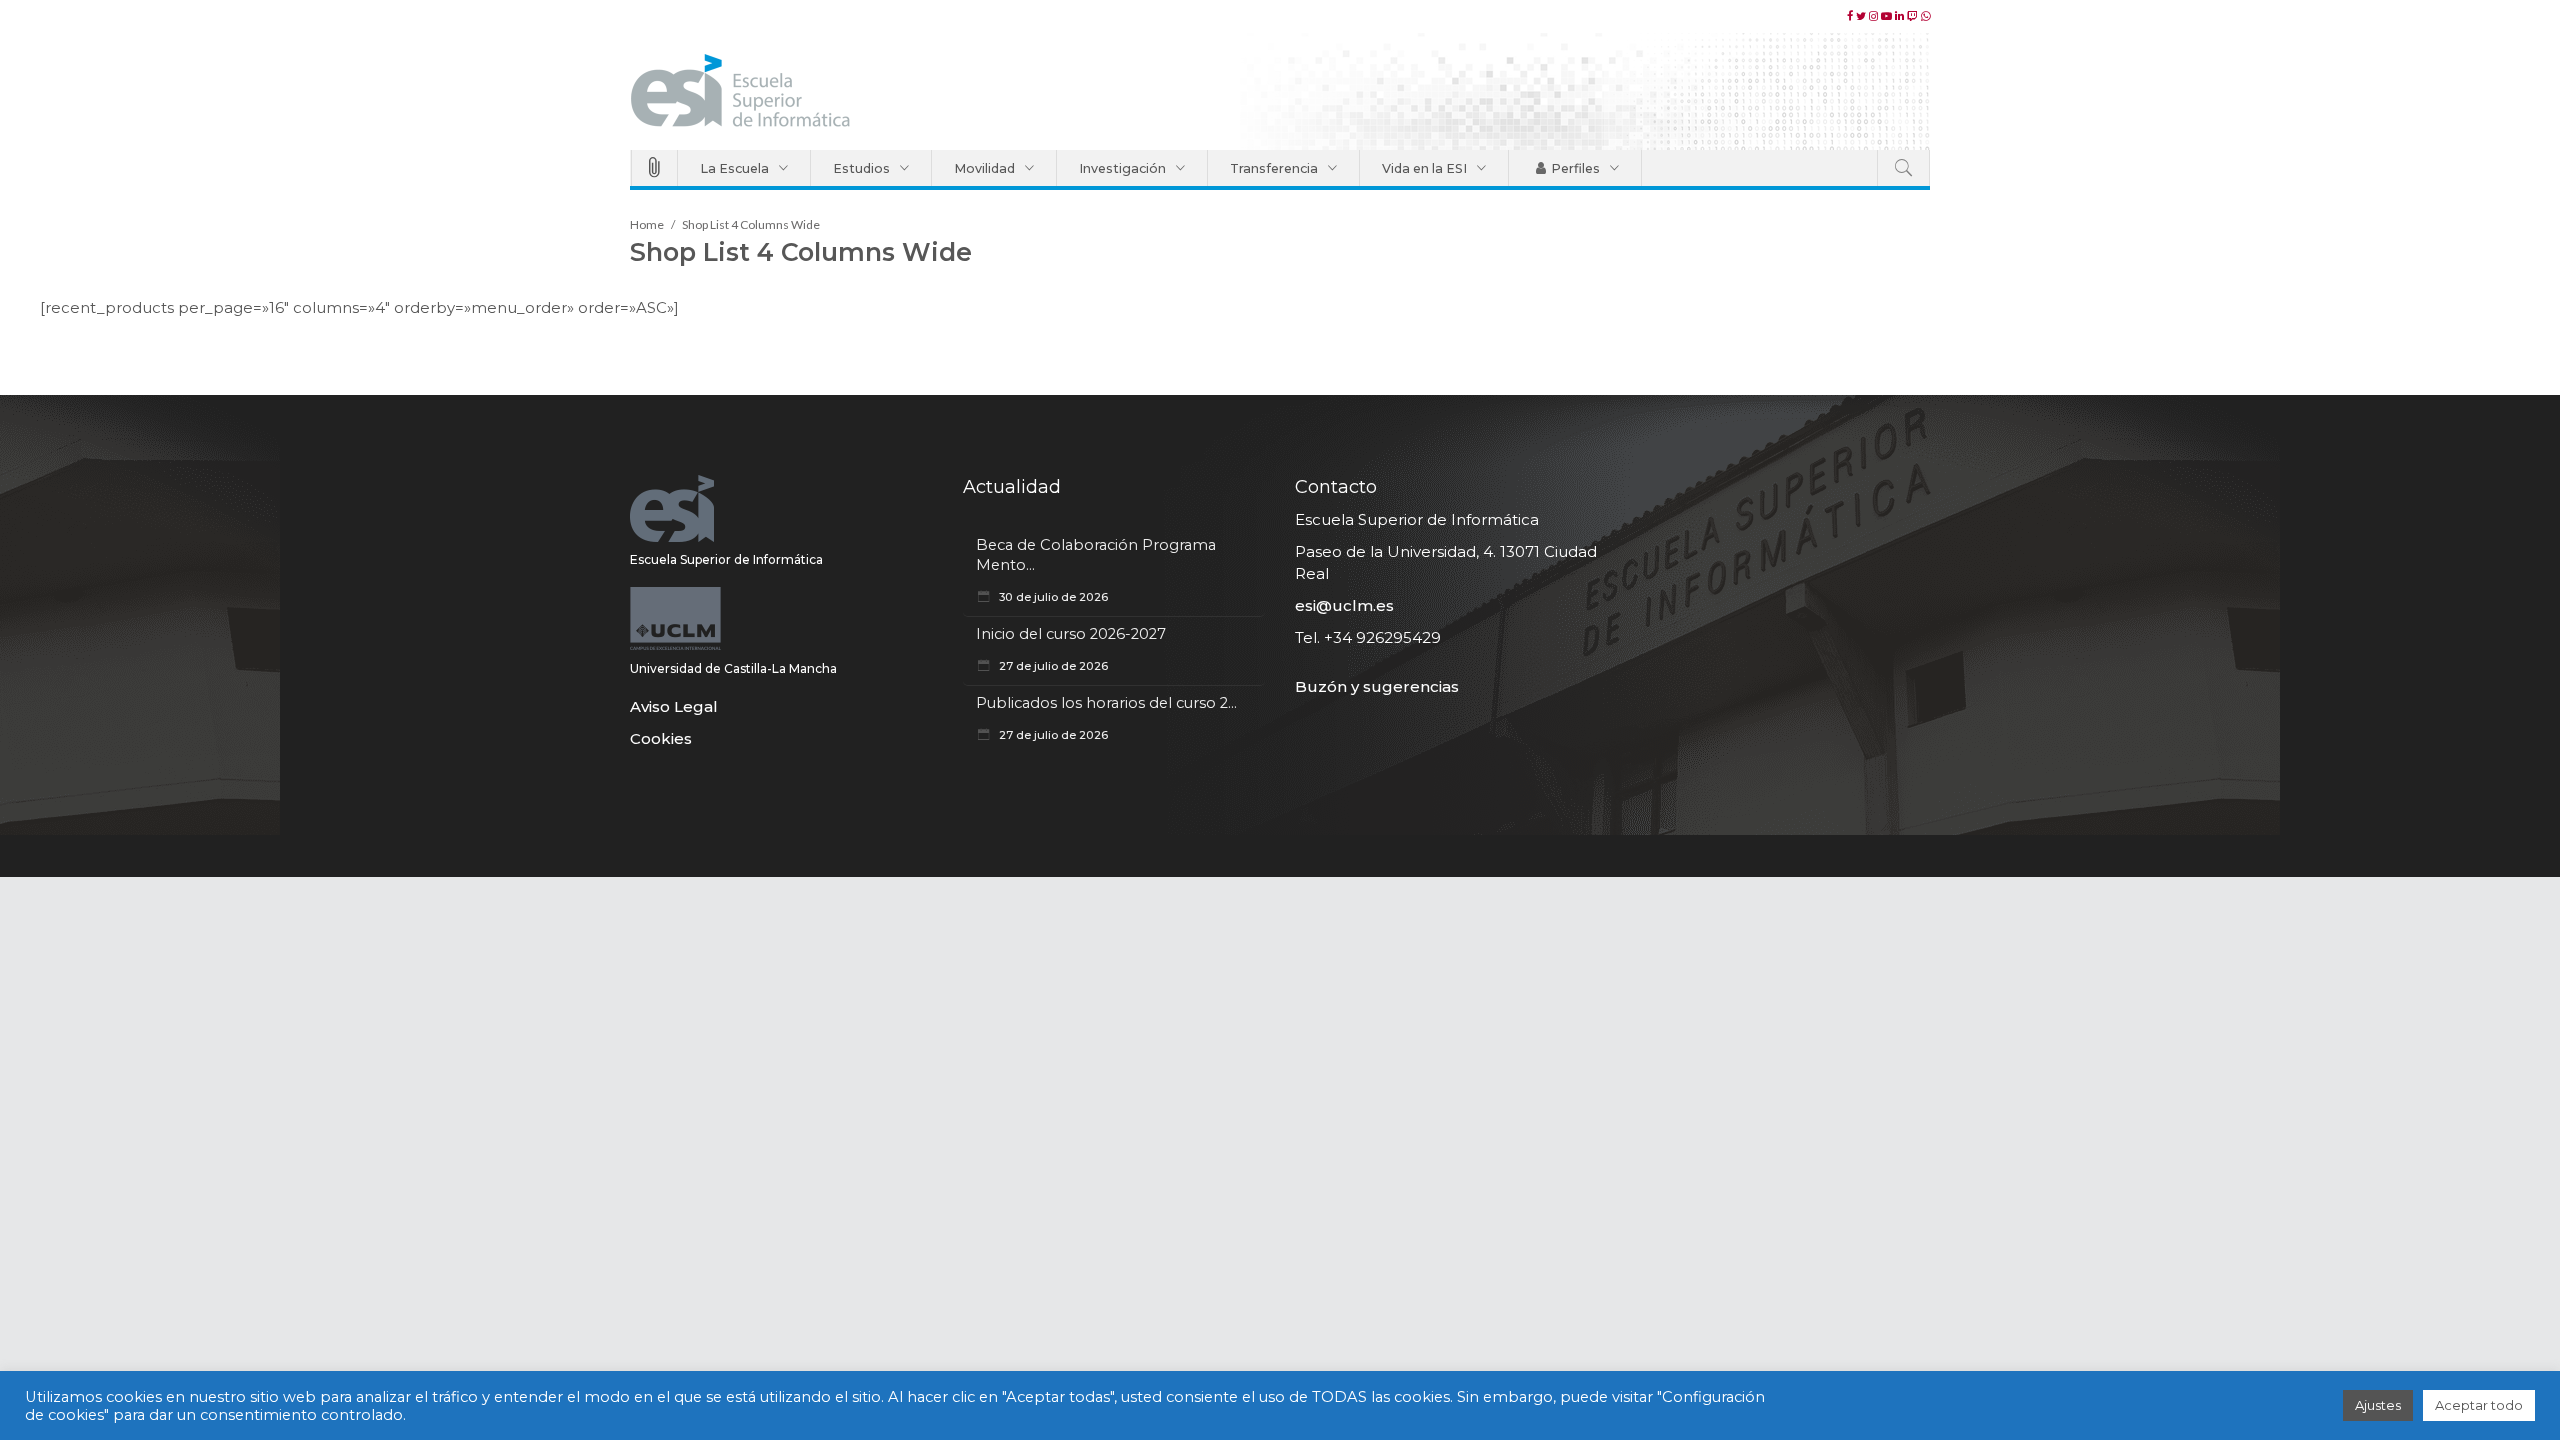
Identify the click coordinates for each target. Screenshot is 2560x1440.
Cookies (661, 738)
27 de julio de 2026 (1052, 666)
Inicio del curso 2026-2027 (1071, 634)
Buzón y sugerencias (1377, 686)
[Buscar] (1903, 168)
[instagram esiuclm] (1875, 16)
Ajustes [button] (2378, 1405)
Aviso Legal (674, 706)
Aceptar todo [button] (2479, 1405)
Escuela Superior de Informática (726, 559)
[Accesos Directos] (654, 168)
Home (647, 224)
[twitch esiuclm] (1914, 16)
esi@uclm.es (1344, 605)
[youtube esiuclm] (1888, 16)
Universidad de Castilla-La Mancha (733, 668)
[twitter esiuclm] (1862, 16)
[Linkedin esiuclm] (1901, 16)
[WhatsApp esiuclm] (1925, 16)
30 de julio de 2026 (1052, 597)
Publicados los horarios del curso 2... (1106, 703)
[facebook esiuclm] (1851, 16)
